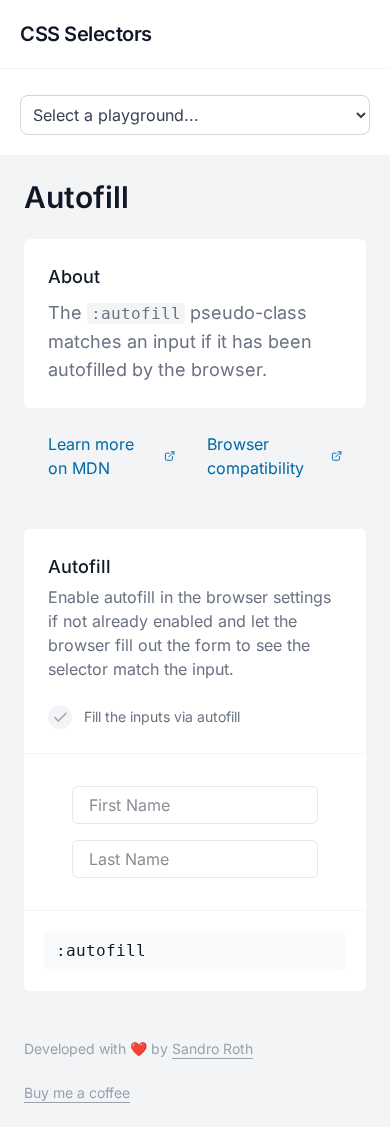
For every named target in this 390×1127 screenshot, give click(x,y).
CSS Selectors (86, 34)
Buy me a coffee (77, 1092)
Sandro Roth (212, 1048)
